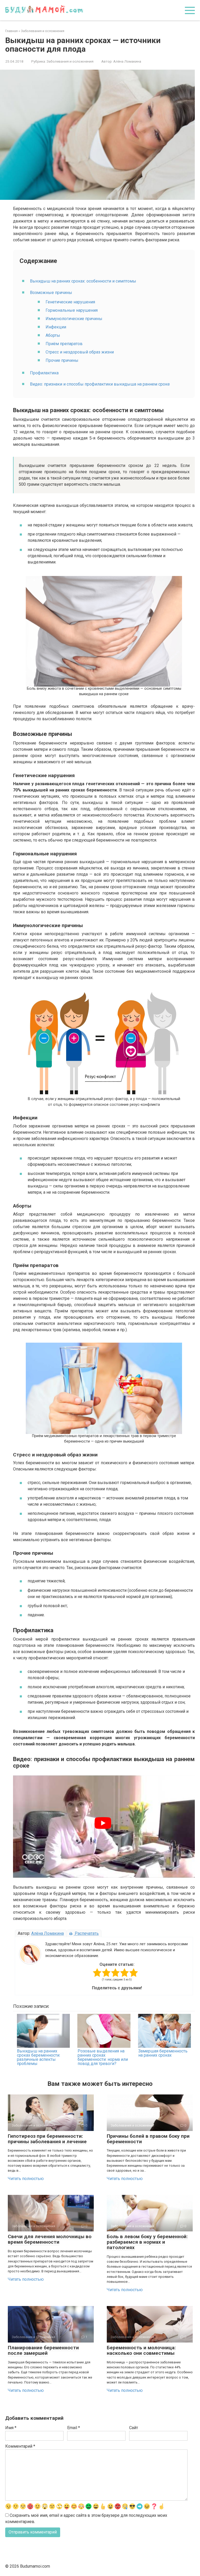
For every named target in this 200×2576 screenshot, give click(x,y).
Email (74, 2428)
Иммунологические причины (74, 319)
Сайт (134, 2428)
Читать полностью (26, 2179)
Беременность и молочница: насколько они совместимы (141, 2350)
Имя (11, 2428)
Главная (11, 31)
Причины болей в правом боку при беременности (148, 2139)
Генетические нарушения (70, 302)
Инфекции (56, 327)
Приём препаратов (64, 344)
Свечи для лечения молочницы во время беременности (50, 2239)
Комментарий (20, 2446)
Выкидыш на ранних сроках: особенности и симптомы (83, 281)
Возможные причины (51, 293)
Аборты (53, 335)
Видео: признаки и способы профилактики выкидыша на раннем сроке (100, 384)
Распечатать (86, 1933)
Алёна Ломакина (48, 1933)
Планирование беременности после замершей (43, 2350)
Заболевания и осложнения (43, 31)
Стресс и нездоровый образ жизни (80, 352)
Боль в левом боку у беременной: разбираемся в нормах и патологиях (147, 2242)
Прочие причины (62, 360)
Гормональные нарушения (72, 310)
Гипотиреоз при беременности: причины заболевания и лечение (47, 2139)
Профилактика (44, 373)
